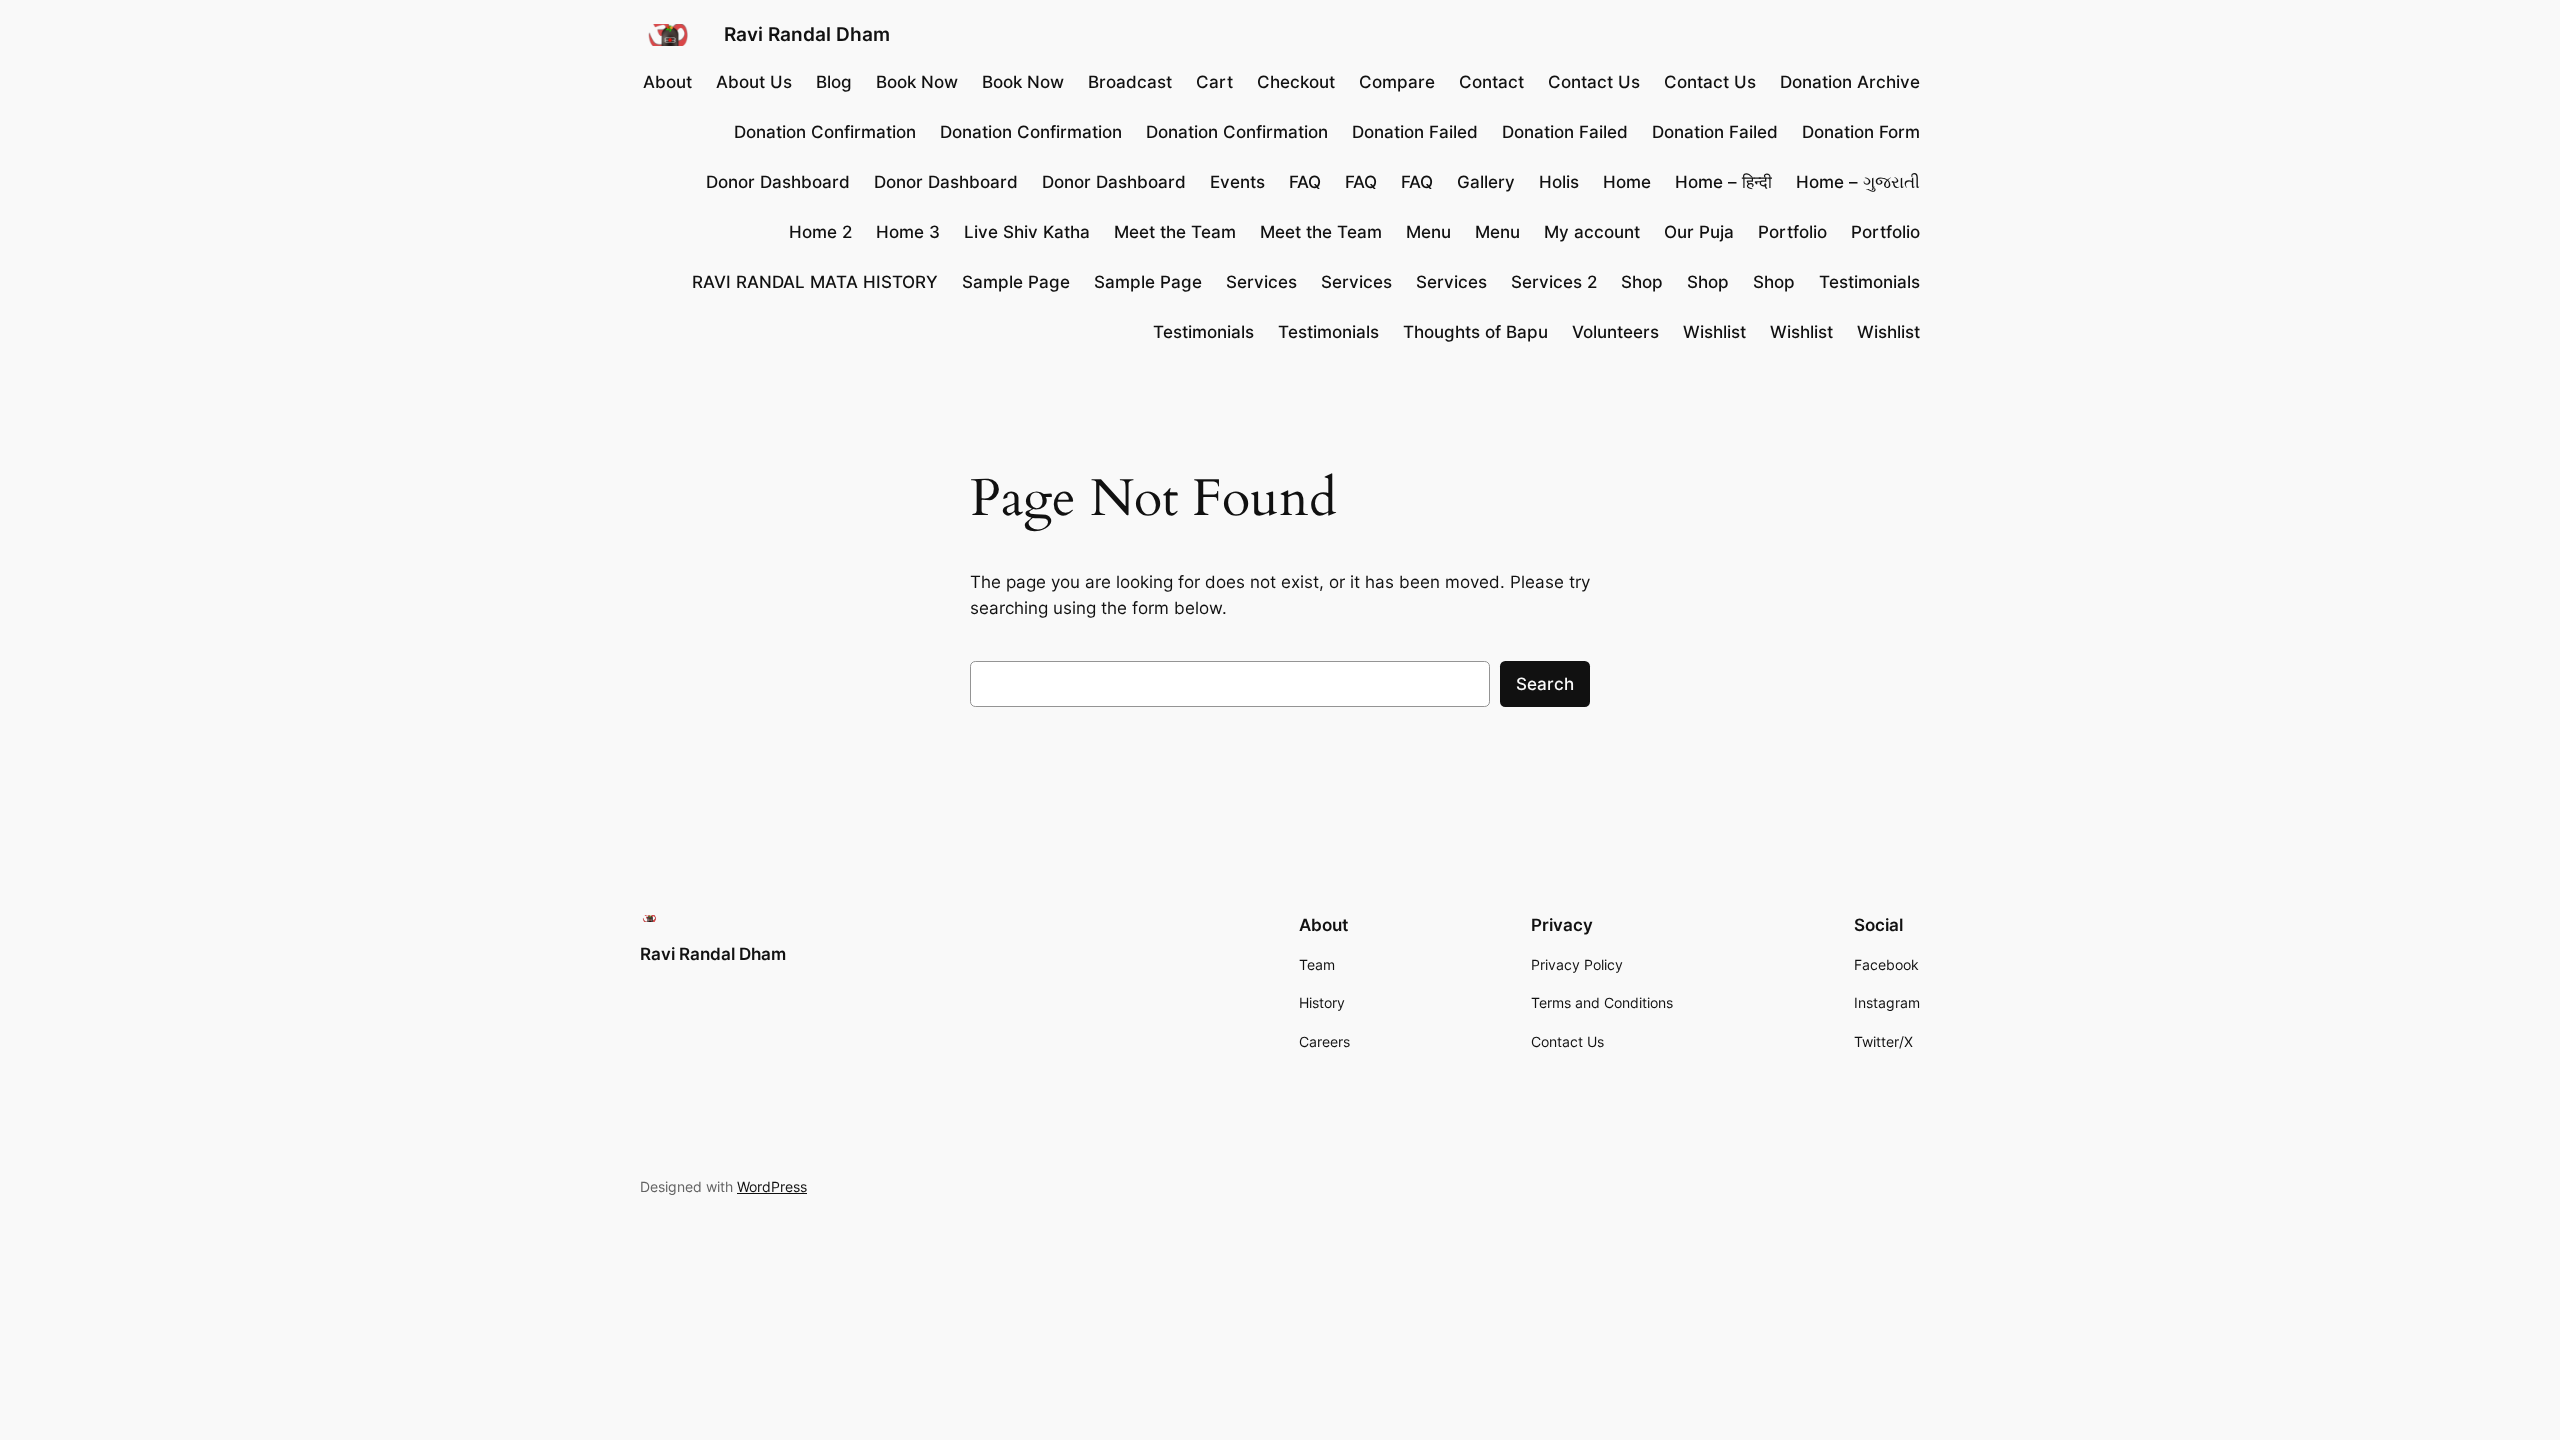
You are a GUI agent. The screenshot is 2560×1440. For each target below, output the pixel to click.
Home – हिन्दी (1723, 182)
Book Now (917, 82)
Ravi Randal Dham (807, 34)
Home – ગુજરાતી (1858, 182)
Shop (1642, 282)
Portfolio (1792, 232)
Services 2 (1554, 282)
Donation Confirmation (825, 132)
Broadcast (1130, 82)
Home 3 (908, 232)
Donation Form (1861, 132)
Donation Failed (1415, 132)
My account (1592, 232)
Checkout (1296, 82)
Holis (1559, 182)
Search (1545, 684)
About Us (754, 82)
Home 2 (820, 232)
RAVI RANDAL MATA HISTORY (815, 282)
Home (1627, 182)
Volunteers (1615, 332)
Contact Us (1594, 82)
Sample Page (1016, 282)
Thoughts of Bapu (1475, 332)
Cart (1214, 82)
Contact (1491, 82)
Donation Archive (1850, 82)
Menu (1428, 232)
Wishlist (1714, 332)
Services (1261, 282)
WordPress (772, 1186)
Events (1237, 182)
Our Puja (1699, 232)
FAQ (1305, 182)
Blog (834, 82)
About (667, 82)
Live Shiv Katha (1027, 232)
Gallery (1486, 182)
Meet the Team (1175, 232)
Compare (1397, 82)
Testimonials (1869, 282)
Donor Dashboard (778, 182)
